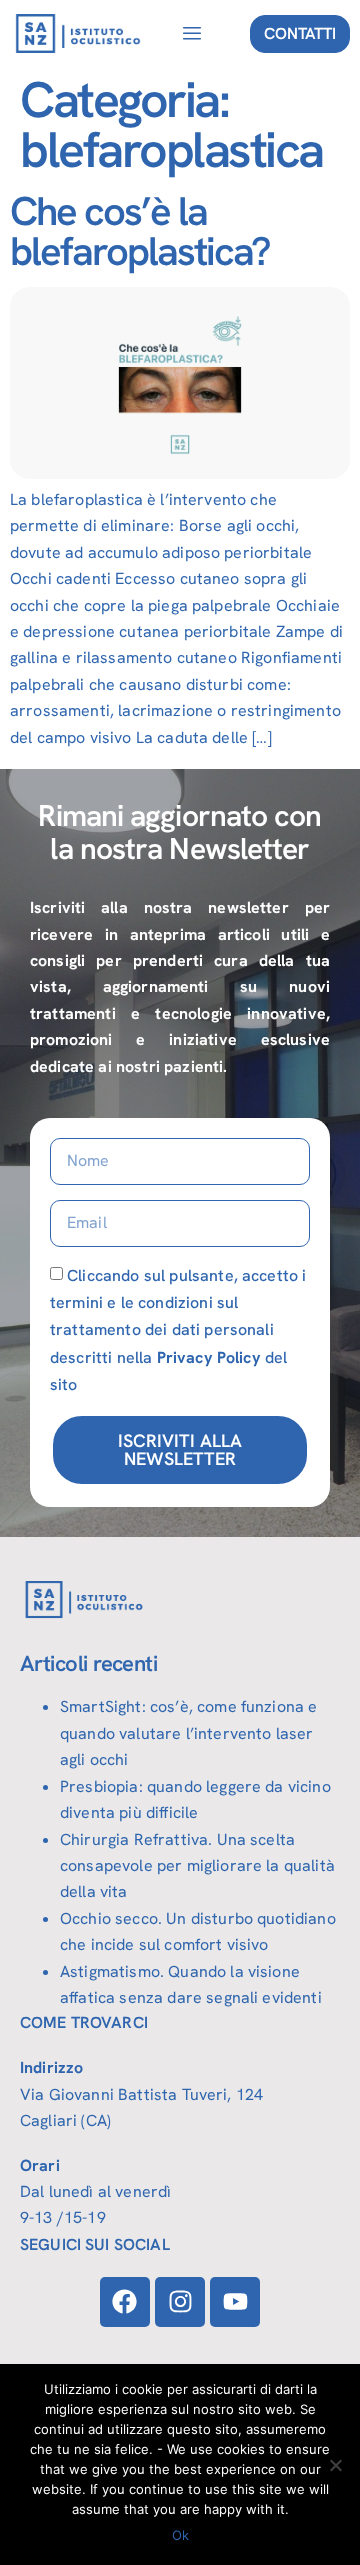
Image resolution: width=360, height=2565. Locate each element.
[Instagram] (180, 2302)
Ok (180, 2535)
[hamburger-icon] (191, 34)
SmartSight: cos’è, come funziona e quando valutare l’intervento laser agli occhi (188, 1733)
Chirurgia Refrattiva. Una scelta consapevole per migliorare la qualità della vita (197, 1866)
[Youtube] (235, 2302)
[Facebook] (125, 2302)
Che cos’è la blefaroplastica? (140, 231)
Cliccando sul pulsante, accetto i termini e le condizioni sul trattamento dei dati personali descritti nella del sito (178, 1330)
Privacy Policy (209, 1357)
